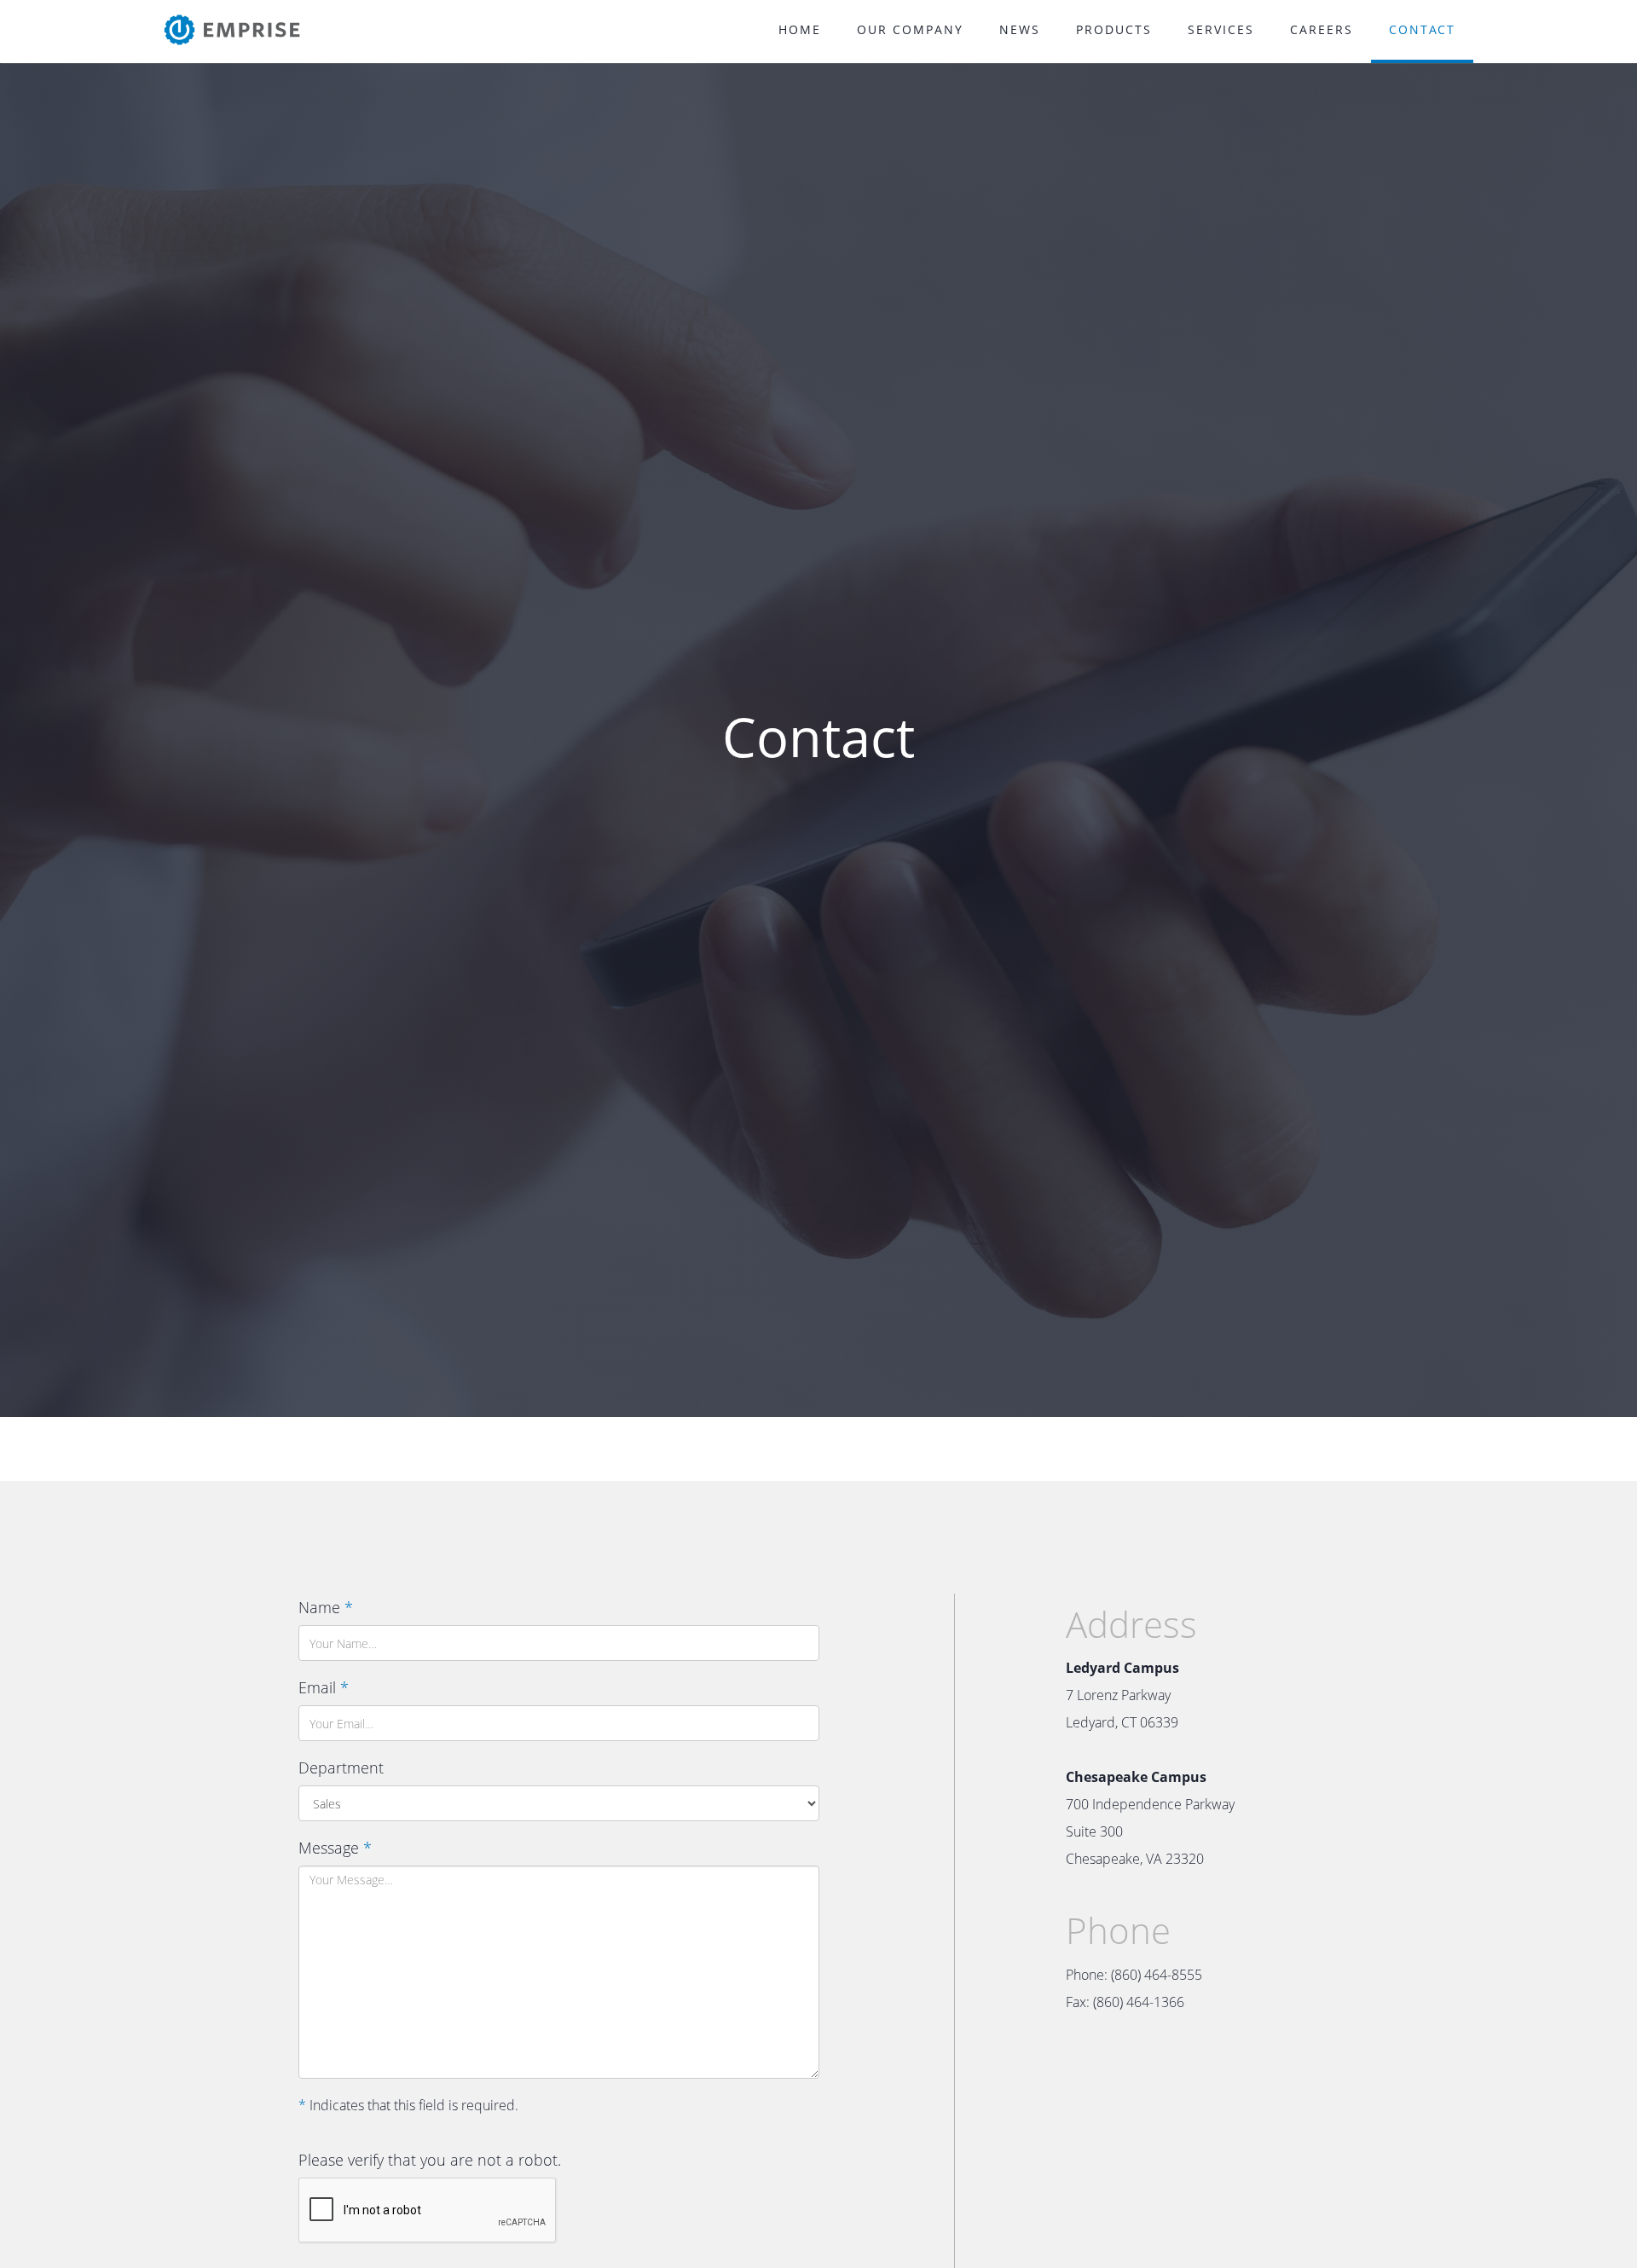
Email (324, 1687)
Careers (1322, 29)
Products (1114, 29)
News (1020, 29)
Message (335, 1848)
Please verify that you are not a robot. (430, 2160)
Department (341, 1768)
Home (800, 29)
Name (326, 1607)
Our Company (910, 29)
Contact (1422, 29)
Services (1221, 29)
